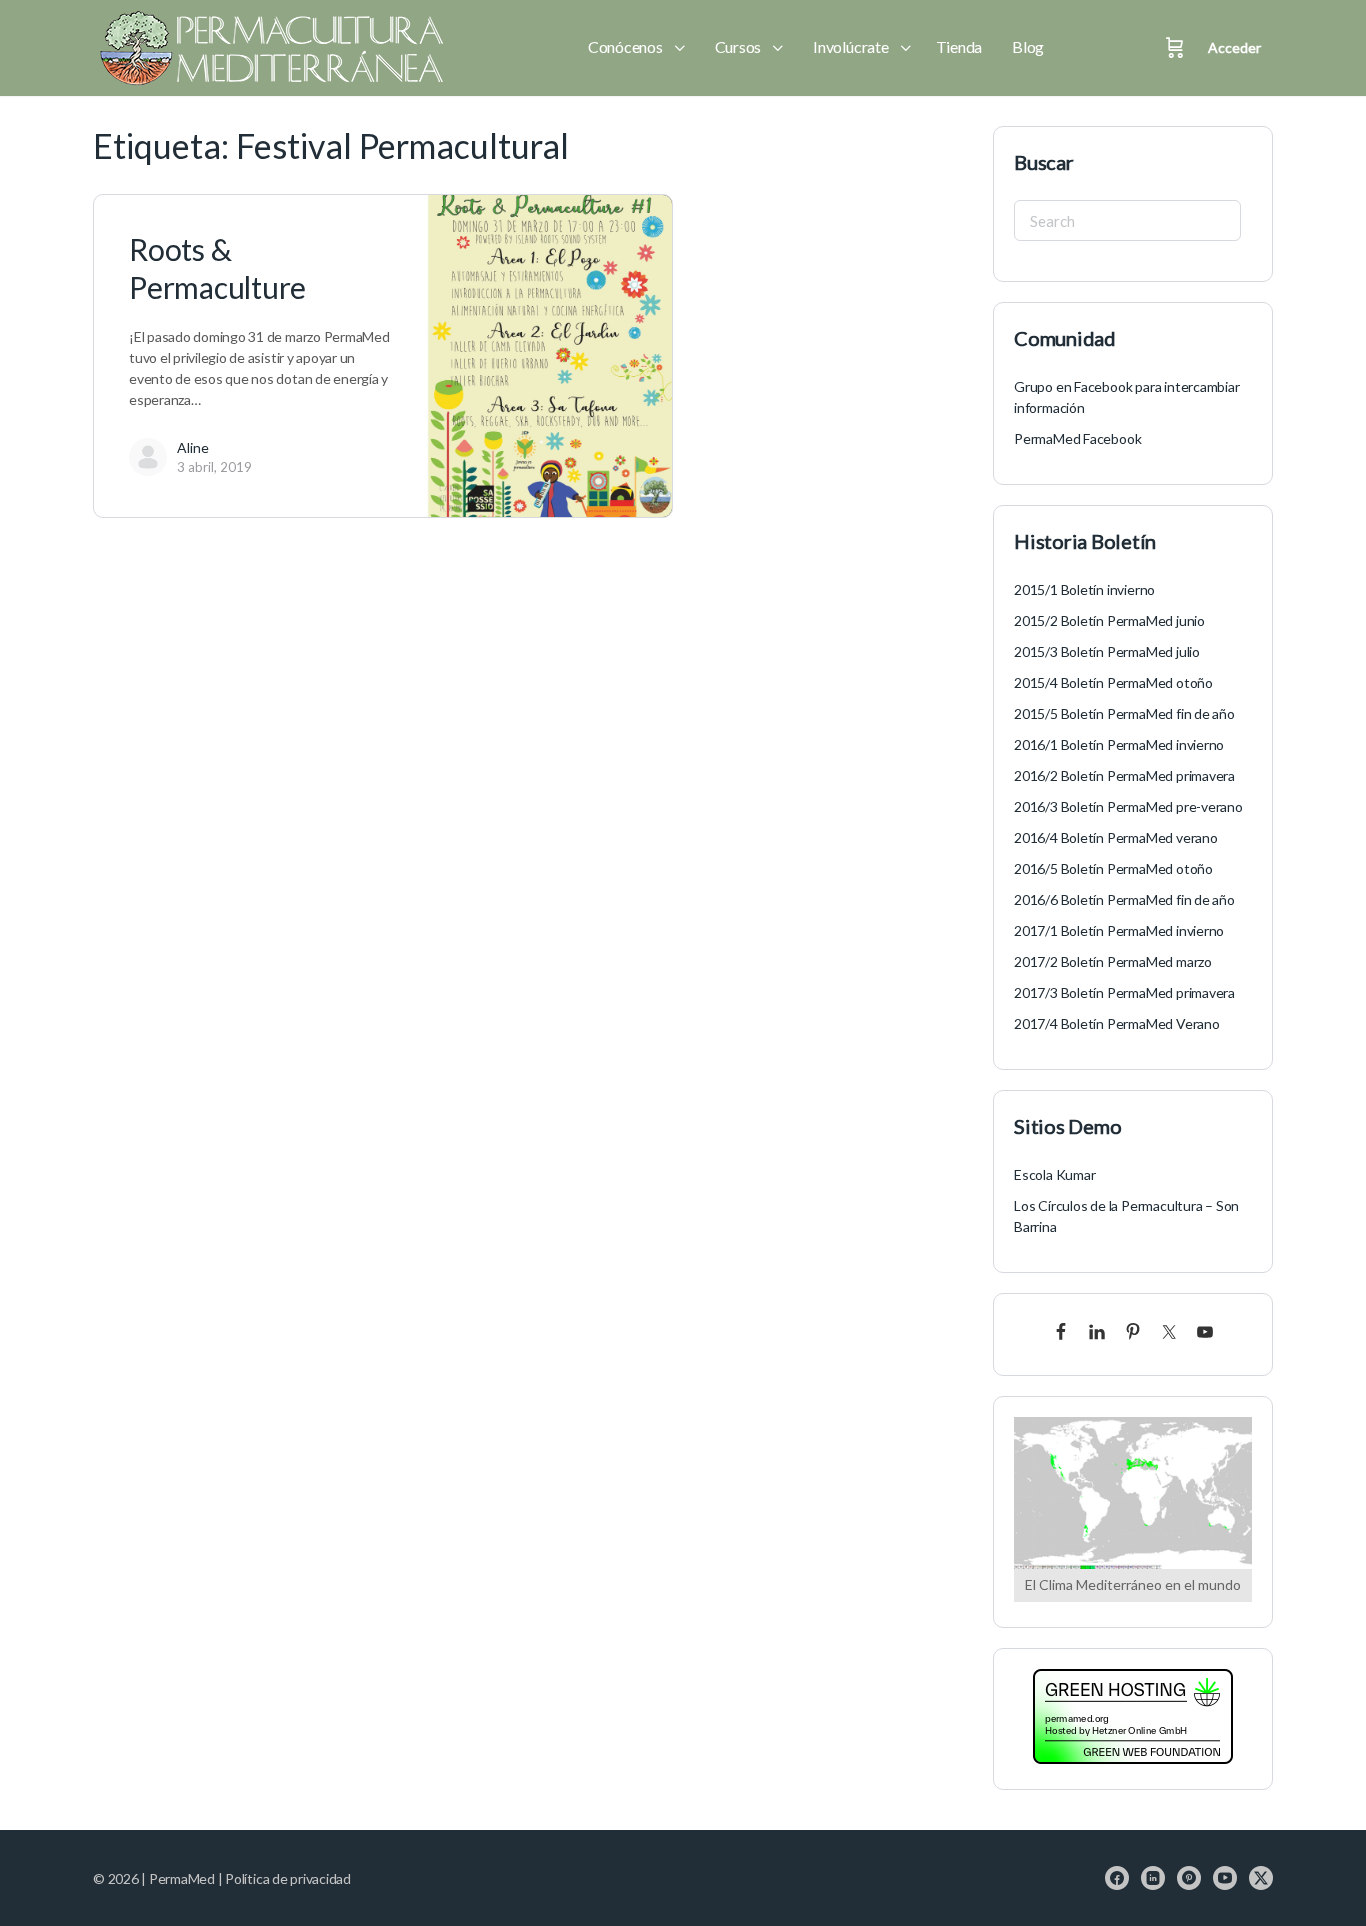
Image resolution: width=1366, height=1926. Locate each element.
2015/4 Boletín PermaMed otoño (1113, 682)
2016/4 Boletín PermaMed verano (1116, 837)
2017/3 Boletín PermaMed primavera (1124, 992)
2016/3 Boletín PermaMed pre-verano (1128, 806)
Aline (193, 447)
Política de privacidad (288, 1878)
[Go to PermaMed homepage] (268, 48)
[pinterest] (1189, 1878)
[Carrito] (1175, 48)
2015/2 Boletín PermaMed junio (1109, 620)
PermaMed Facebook (1077, 438)
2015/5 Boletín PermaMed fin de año (1124, 713)
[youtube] (1225, 1878)
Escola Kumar (1054, 1174)
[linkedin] (1153, 1878)
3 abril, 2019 (214, 467)
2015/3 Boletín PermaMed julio (1107, 651)
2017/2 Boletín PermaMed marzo (1113, 961)
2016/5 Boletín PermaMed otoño (1113, 868)
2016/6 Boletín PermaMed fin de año (1124, 899)
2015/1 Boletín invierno (1084, 589)
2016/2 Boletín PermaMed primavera (1124, 775)
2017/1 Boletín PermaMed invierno (1119, 930)
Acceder (1234, 47)
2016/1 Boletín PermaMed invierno (1119, 744)
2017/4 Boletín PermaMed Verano (1117, 1023)
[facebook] (1117, 1878)
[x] (1261, 1878)
